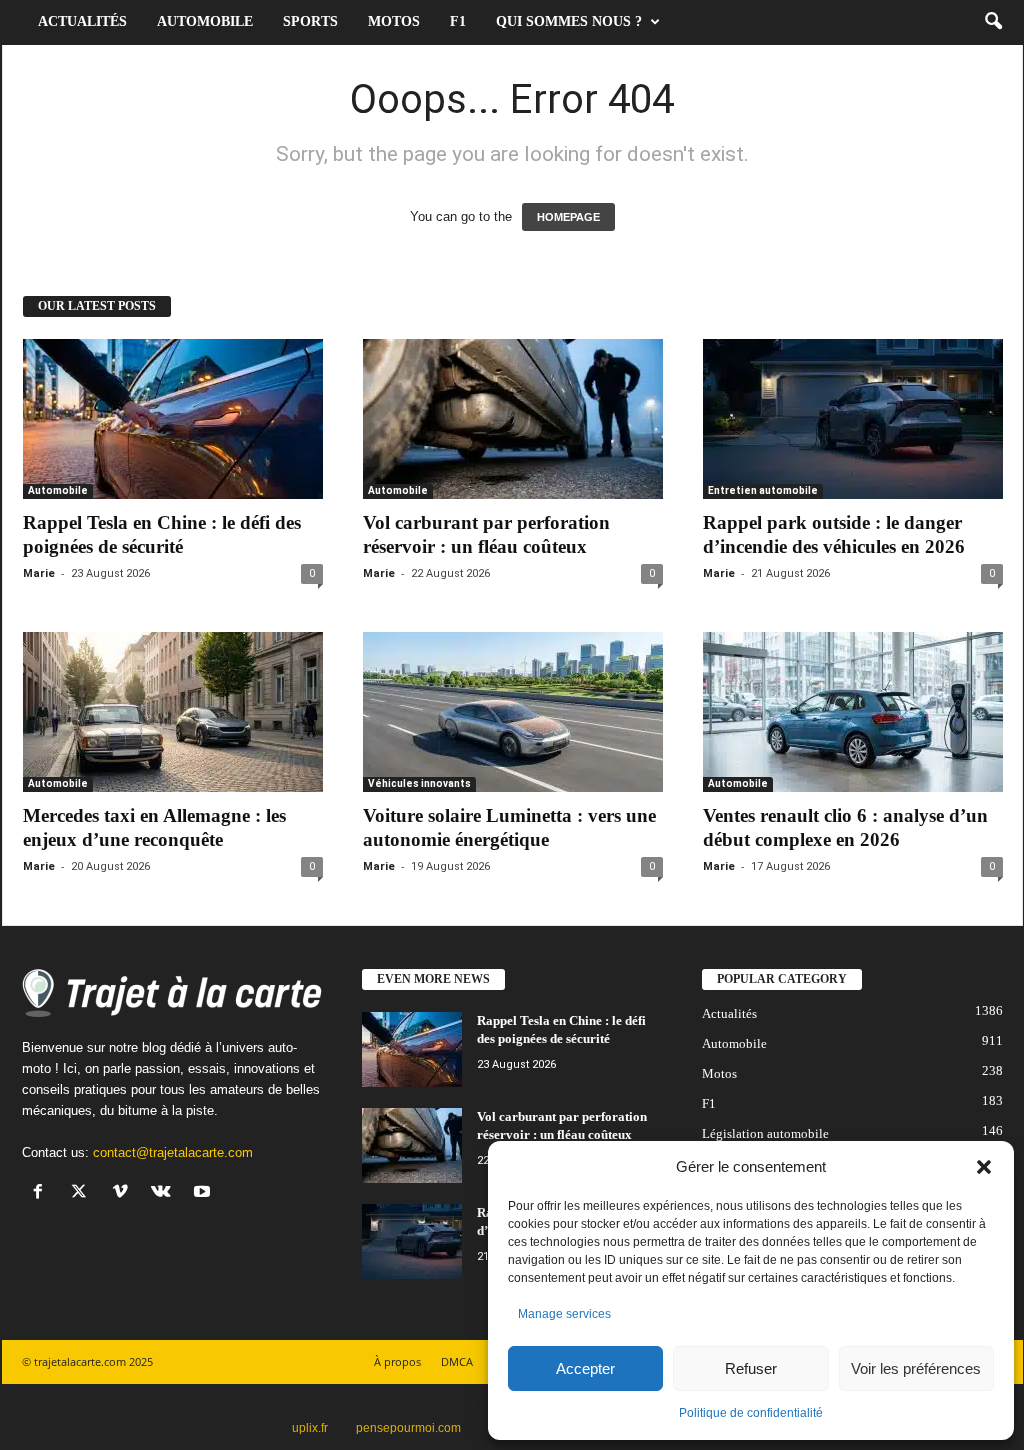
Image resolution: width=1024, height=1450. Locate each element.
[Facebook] (42, 1193)
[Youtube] (204, 1193)
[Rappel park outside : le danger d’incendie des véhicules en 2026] (853, 419)
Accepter (585, 1368)
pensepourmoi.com (408, 1428)
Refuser (751, 1368)
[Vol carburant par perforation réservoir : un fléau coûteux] (513, 419)
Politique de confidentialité (751, 1413)
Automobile (205, 21)
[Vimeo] (124, 1193)
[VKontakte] (165, 1193)
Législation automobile (765, 1133)
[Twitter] (83, 1193)
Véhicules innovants (419, 783)
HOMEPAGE (568, 217)
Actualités (82, 21)
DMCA (457, 1361)
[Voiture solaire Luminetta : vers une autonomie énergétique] (513, 712)
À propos (397, 1361)
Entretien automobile (763, 490)
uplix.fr (310, 1428)
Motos (394, 21)
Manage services (564, 1314)
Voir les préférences (916, 1368)
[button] (984, 1167)
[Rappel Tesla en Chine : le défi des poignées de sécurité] (173, 419)
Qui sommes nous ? (569, 21)
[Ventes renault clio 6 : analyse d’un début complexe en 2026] (853, 712)
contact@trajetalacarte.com (173, 1152)
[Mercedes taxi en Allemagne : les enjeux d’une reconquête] (173, 712)
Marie (39, 573)
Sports (310, 21)
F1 (458, 21)
